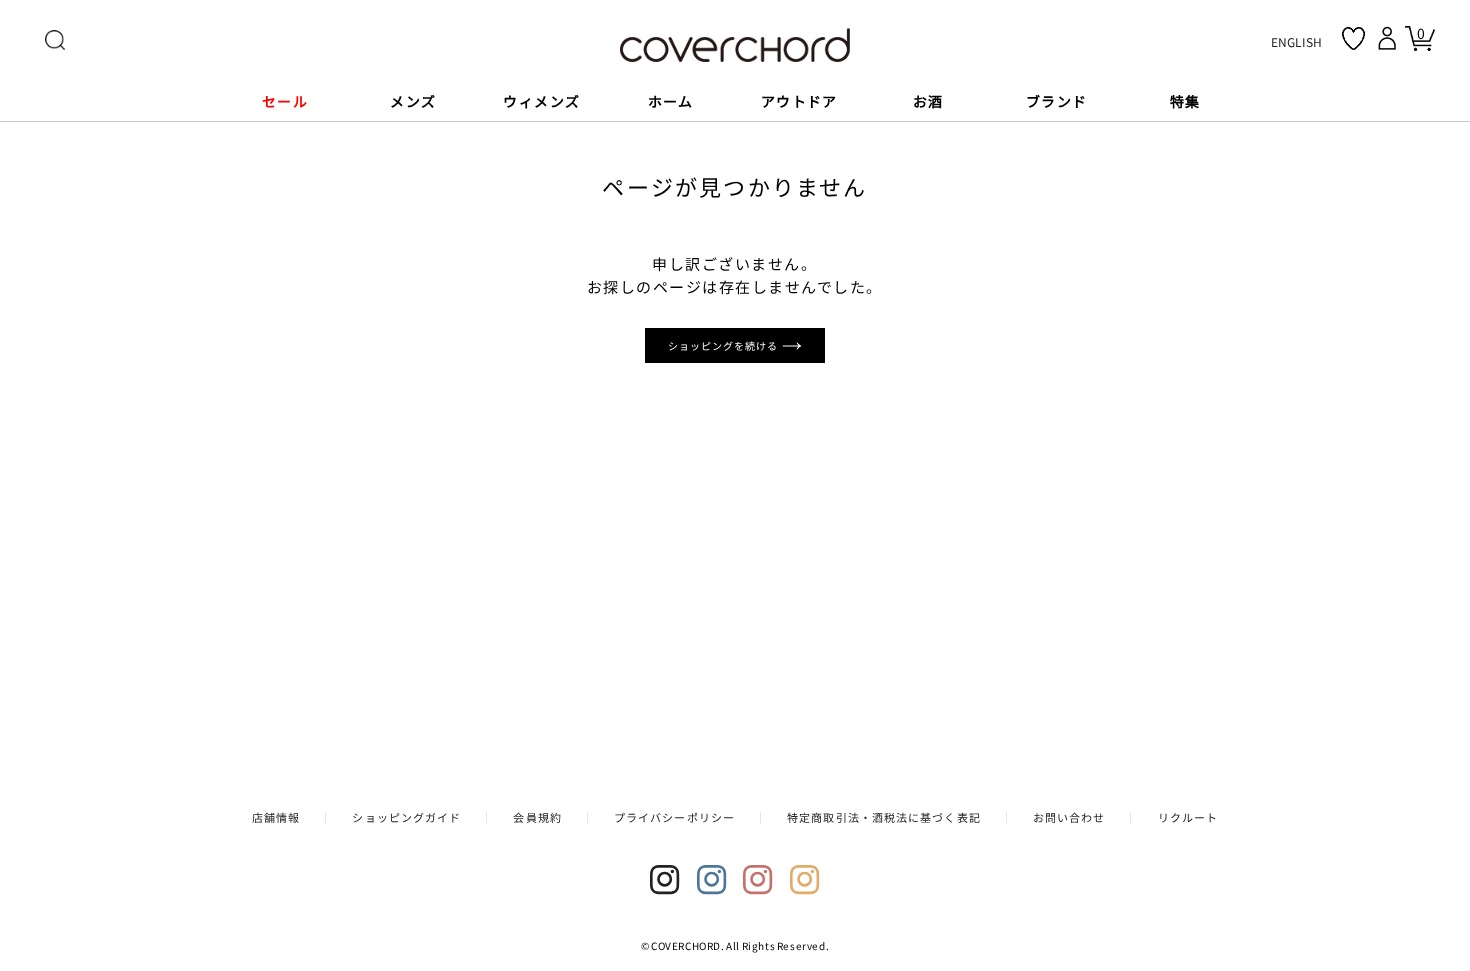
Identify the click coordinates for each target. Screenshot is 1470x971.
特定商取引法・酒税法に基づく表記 (884, 817)
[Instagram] (665, 880)
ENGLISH (1296, 41)
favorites (1353, 38)
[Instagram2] (712, 880)
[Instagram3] (758, 880)
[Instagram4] (805, 880)
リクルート (1188, 817)
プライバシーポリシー (674, 817)
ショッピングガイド (406, 817)
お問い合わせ (1069, 817)
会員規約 (537, 817)
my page (1390, 38)
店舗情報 (276, 817)
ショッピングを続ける (725, 345)
